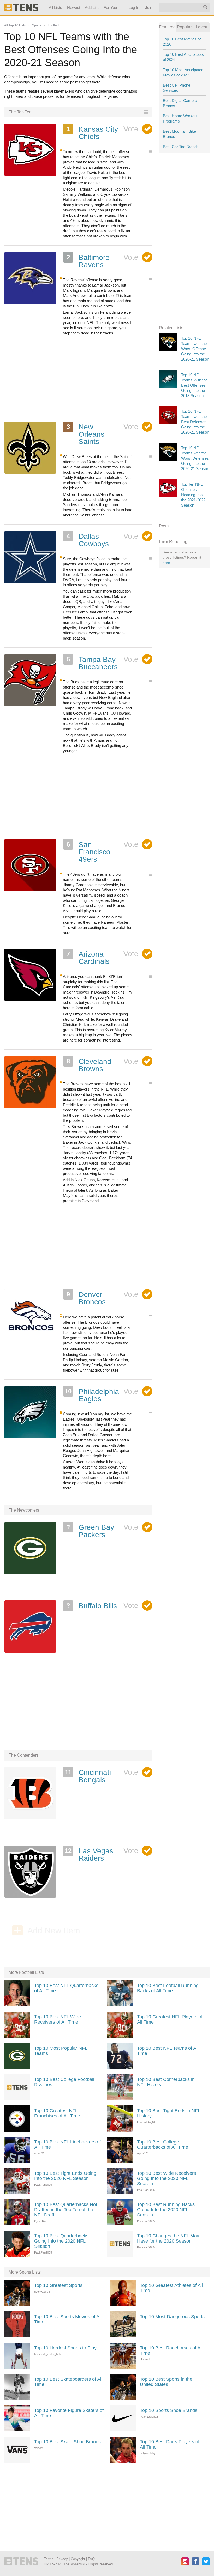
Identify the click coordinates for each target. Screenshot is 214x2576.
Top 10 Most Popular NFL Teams (61, 2051)
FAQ (91, 2559)
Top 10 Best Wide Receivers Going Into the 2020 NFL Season (167, 2178)
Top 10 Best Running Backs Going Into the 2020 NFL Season (166, 2210)
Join (149, 7)
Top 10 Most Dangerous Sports (172, 2317)
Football (53, 25)
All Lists (55, 7)
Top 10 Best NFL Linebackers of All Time (67, 2145)
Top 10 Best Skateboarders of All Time (68, 2382)
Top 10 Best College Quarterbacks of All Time (163, 2145)
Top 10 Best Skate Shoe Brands (67, 2442)
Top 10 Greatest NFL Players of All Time (170, 2019)
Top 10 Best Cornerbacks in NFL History (166, 2082)
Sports (37, 25)
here (166, 563)
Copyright (78, 2559)
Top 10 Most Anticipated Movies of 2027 (183, 72)
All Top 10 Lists (15, 25)
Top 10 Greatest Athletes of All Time (171, 2288)
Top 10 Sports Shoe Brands (169, 2410)
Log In (134, 7)
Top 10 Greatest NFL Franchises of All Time (57, 2113)
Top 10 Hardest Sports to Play (65, 2348)
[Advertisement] (78, 379)
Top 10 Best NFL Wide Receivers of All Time (58, 2019)
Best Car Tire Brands (181, 147)
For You (110, 7)
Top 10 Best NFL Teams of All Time (168, 2051)
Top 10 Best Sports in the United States (166, 2382)
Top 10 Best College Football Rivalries (64, 2082)
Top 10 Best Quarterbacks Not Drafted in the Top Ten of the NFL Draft (66, 2210)
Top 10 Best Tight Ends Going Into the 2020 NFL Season (65, 2176)
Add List (92, 7)
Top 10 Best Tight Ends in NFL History (169, 2113)
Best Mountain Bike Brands (179, 134)
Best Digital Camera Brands (180, 103)
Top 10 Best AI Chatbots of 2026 (183, 57)
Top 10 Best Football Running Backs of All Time (168, 1988)
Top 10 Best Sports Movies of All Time (68, 2319)
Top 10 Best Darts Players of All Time (170, 2444)
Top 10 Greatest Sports (58, 2285)
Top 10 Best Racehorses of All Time (171, 2350)
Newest (74, 7)
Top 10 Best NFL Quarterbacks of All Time (66, 1988)
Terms (49, 2559)
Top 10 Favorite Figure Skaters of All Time (69, 2413)
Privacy (62, 2559)
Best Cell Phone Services (177, 88)
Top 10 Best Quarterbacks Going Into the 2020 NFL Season (61, 2241)
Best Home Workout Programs (180, 118)
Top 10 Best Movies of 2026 (182, 42)
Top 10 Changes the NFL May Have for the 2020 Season (168, 2238)
